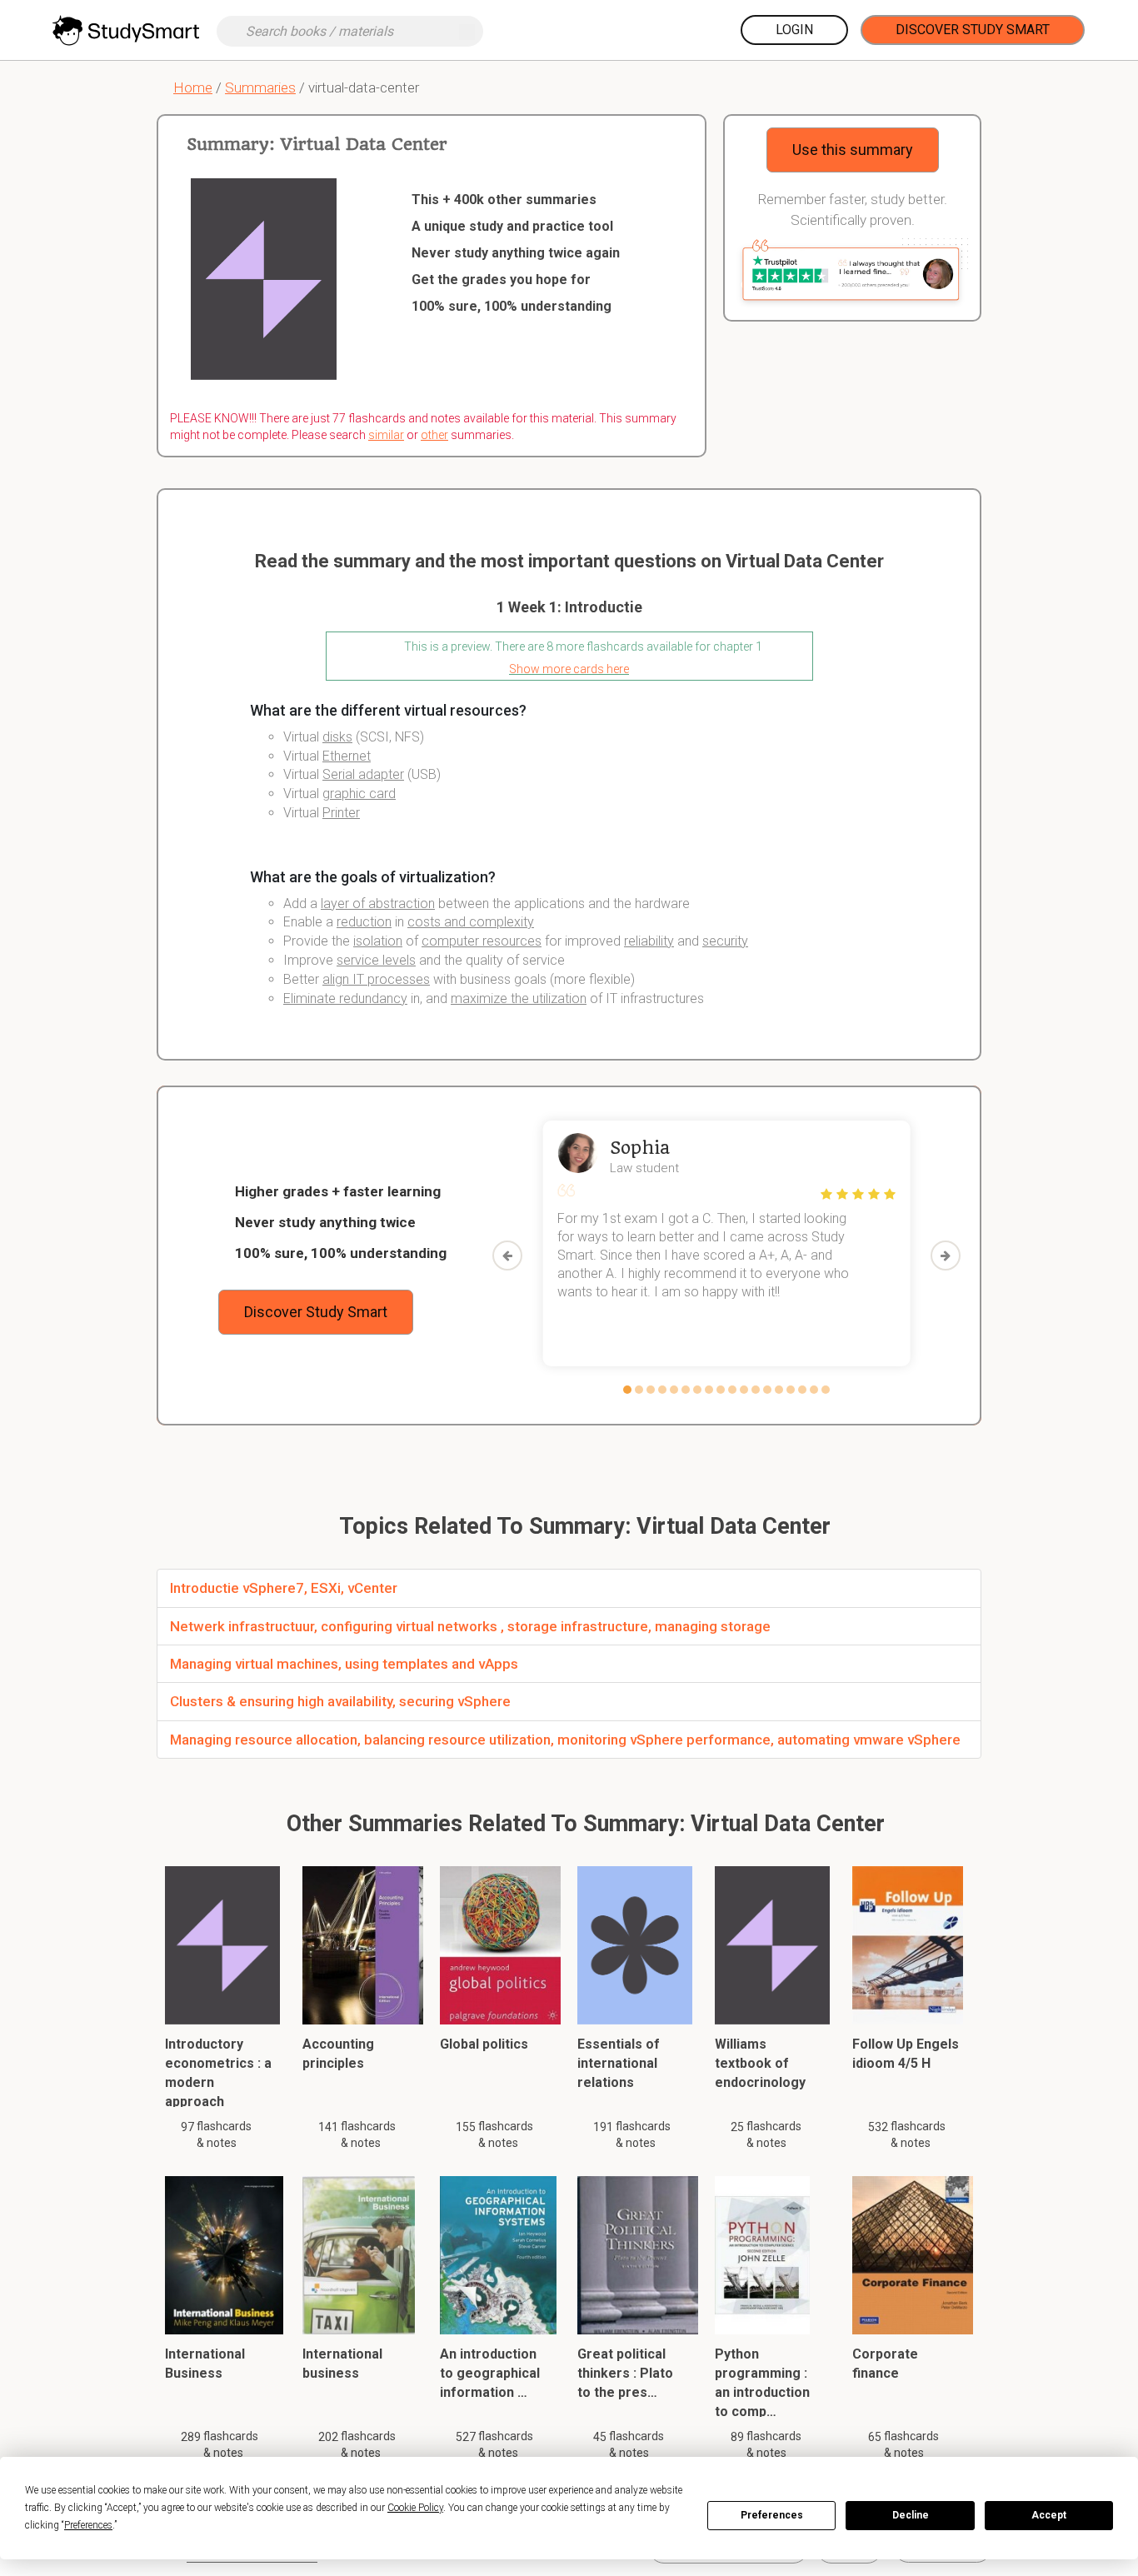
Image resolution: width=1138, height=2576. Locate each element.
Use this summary (853, 150)
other (434, 435)
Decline (911, 2515)
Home (193, 87)
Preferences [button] (88, 2525)
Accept (1049, 2515)
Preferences (772, 2515)
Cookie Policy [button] (415, 2508)
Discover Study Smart (973, 30)
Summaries (260, 87)
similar (386, 435)
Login (794, 30)
